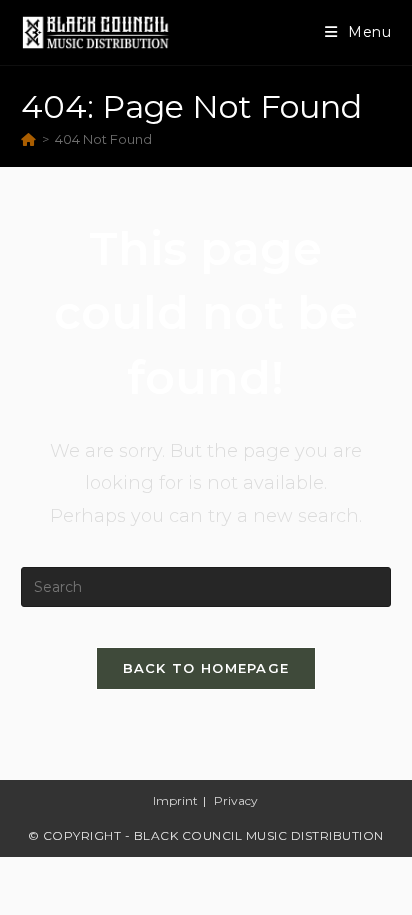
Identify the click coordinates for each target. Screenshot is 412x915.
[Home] (28, 139)
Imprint (175, 800)
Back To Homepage (206, 668)
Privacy (236, 800)
